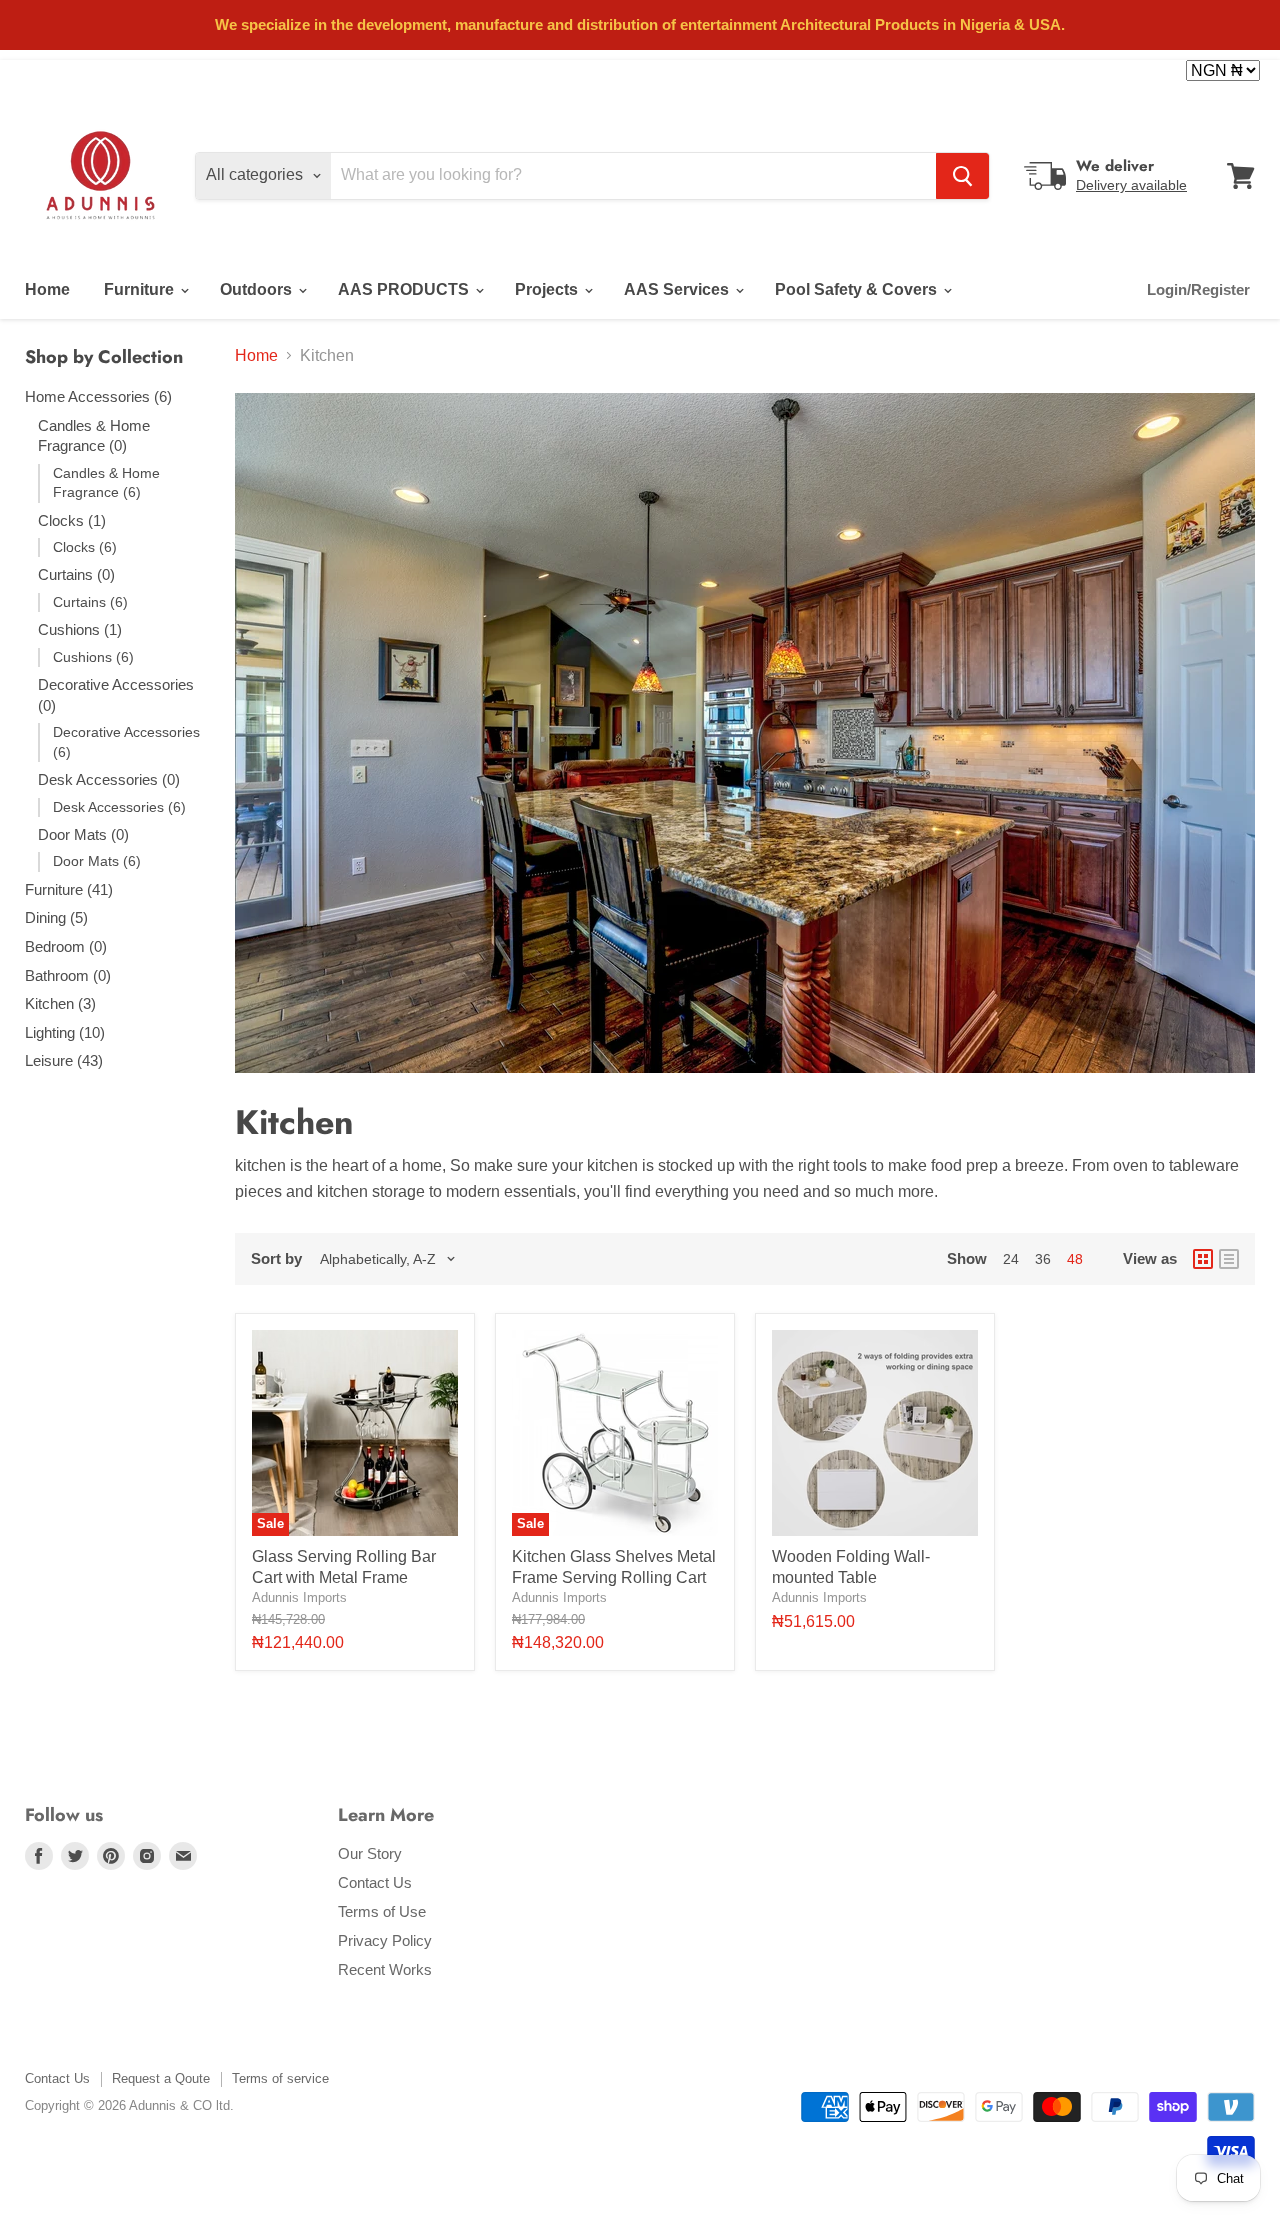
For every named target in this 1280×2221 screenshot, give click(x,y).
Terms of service (280, 2078)
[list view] (1229, 1259)
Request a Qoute (161, 2078)
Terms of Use (382, 1911)
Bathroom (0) (68, 975)
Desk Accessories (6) (119, 807)
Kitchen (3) (60, 1003)
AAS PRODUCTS (405, 289)
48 (1075, 1259)
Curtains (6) (90, 602)
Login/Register (1198, 289)
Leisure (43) (64, 1060)
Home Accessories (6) (98, 396)
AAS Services (678, 289)
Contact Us (375, 1882)
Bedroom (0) (66, 946)
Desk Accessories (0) (109, 779)
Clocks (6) (85, 547)
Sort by (276, 1258)
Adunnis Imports (299, 1597)
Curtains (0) (76, 574)
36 (1043, 1259)
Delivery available (1131, 185)
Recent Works (385, 1969)
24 (1011, 1259)
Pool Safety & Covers (858, 289)
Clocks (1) (72, 520)
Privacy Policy (385, 1940)
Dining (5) (56, 917)
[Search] (962, 176)
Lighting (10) (65, 1032)
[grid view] (1203, 1259)
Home (47, 289)
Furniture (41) (69, 889)
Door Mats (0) (83, 834)
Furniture (141, 289)
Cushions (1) (80, 629)
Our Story (370, 1853)
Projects (548, 289)
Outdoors (258, 289)
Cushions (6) (93, 657)
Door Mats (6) (97, 861)
